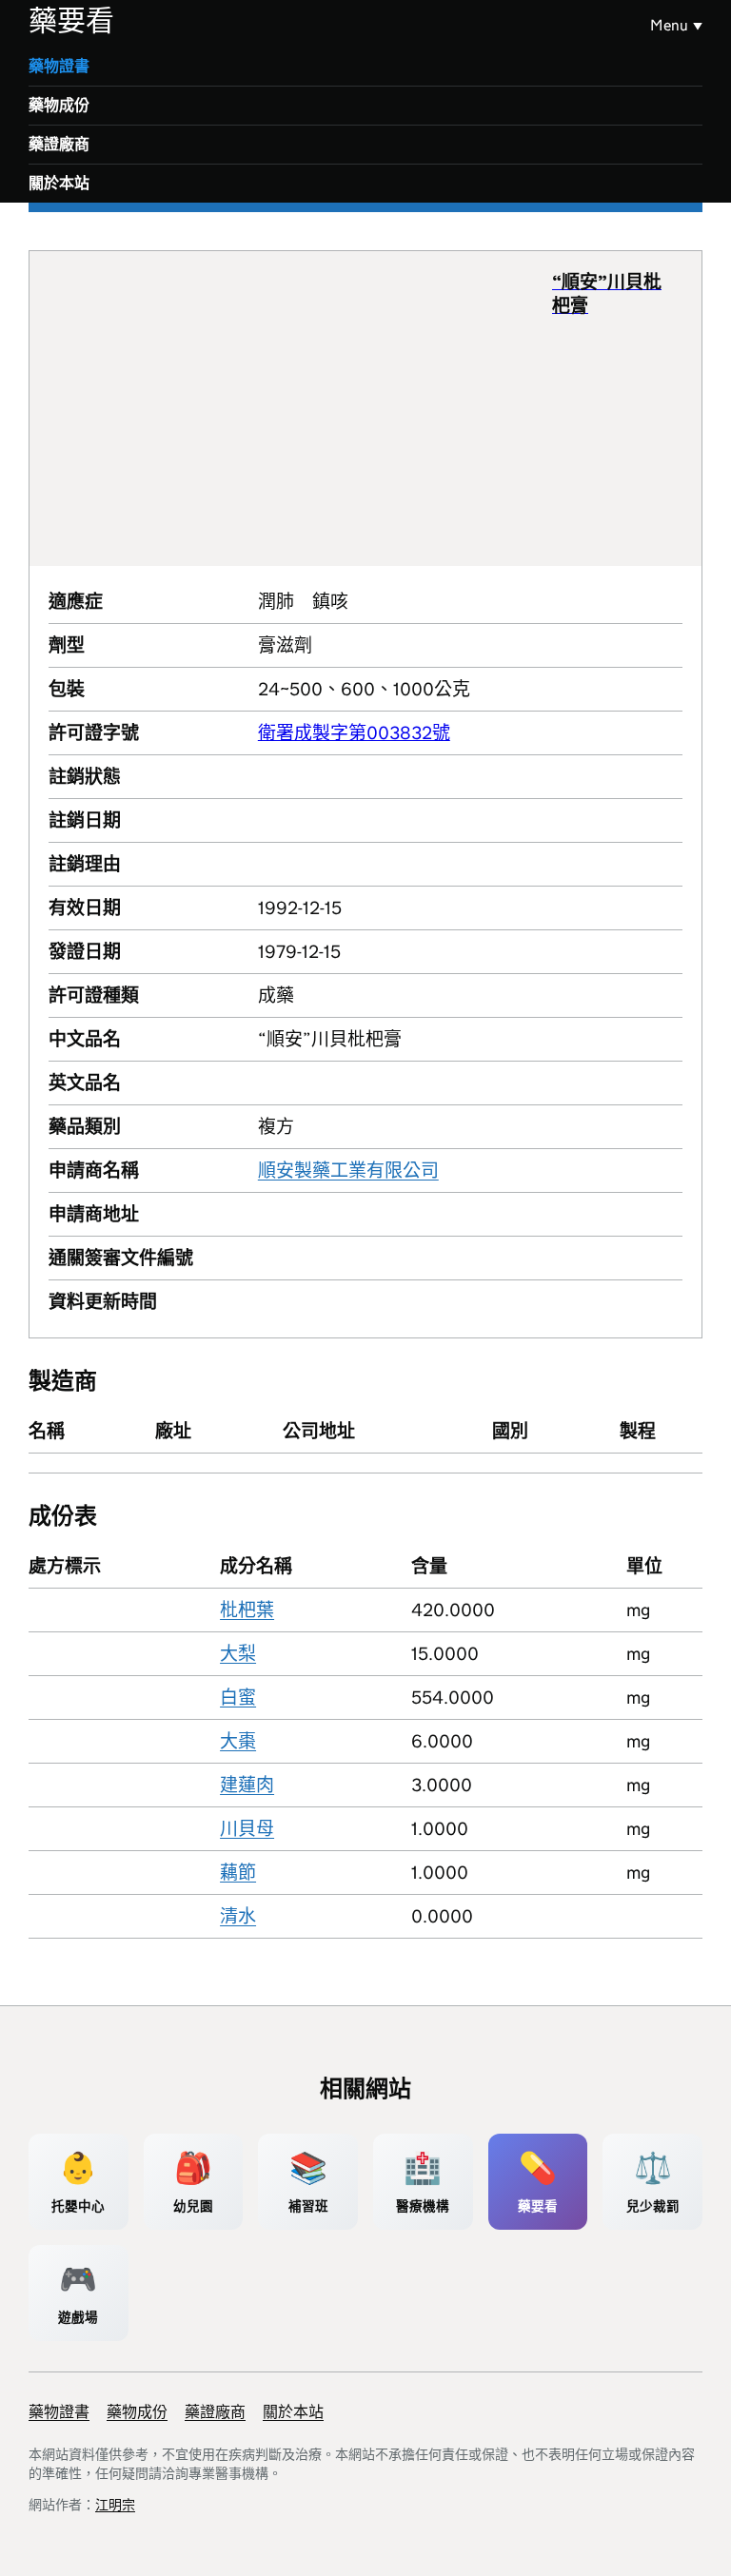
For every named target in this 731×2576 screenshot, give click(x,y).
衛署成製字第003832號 (354, 733)
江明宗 (115, 2505)
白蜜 (238, 1698)
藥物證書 (59, 66)
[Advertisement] (300, 408)
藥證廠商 (59, 144)
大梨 (238, 1654)
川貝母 (247, 1829)
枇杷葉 (247, 1610)
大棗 (238, 1741)
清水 (238, 1916)
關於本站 (59, 183)
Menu (669, 25)
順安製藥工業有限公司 (348, 1171)
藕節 (238, 1873)
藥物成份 (59, 105)
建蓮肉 (247, 1785)
